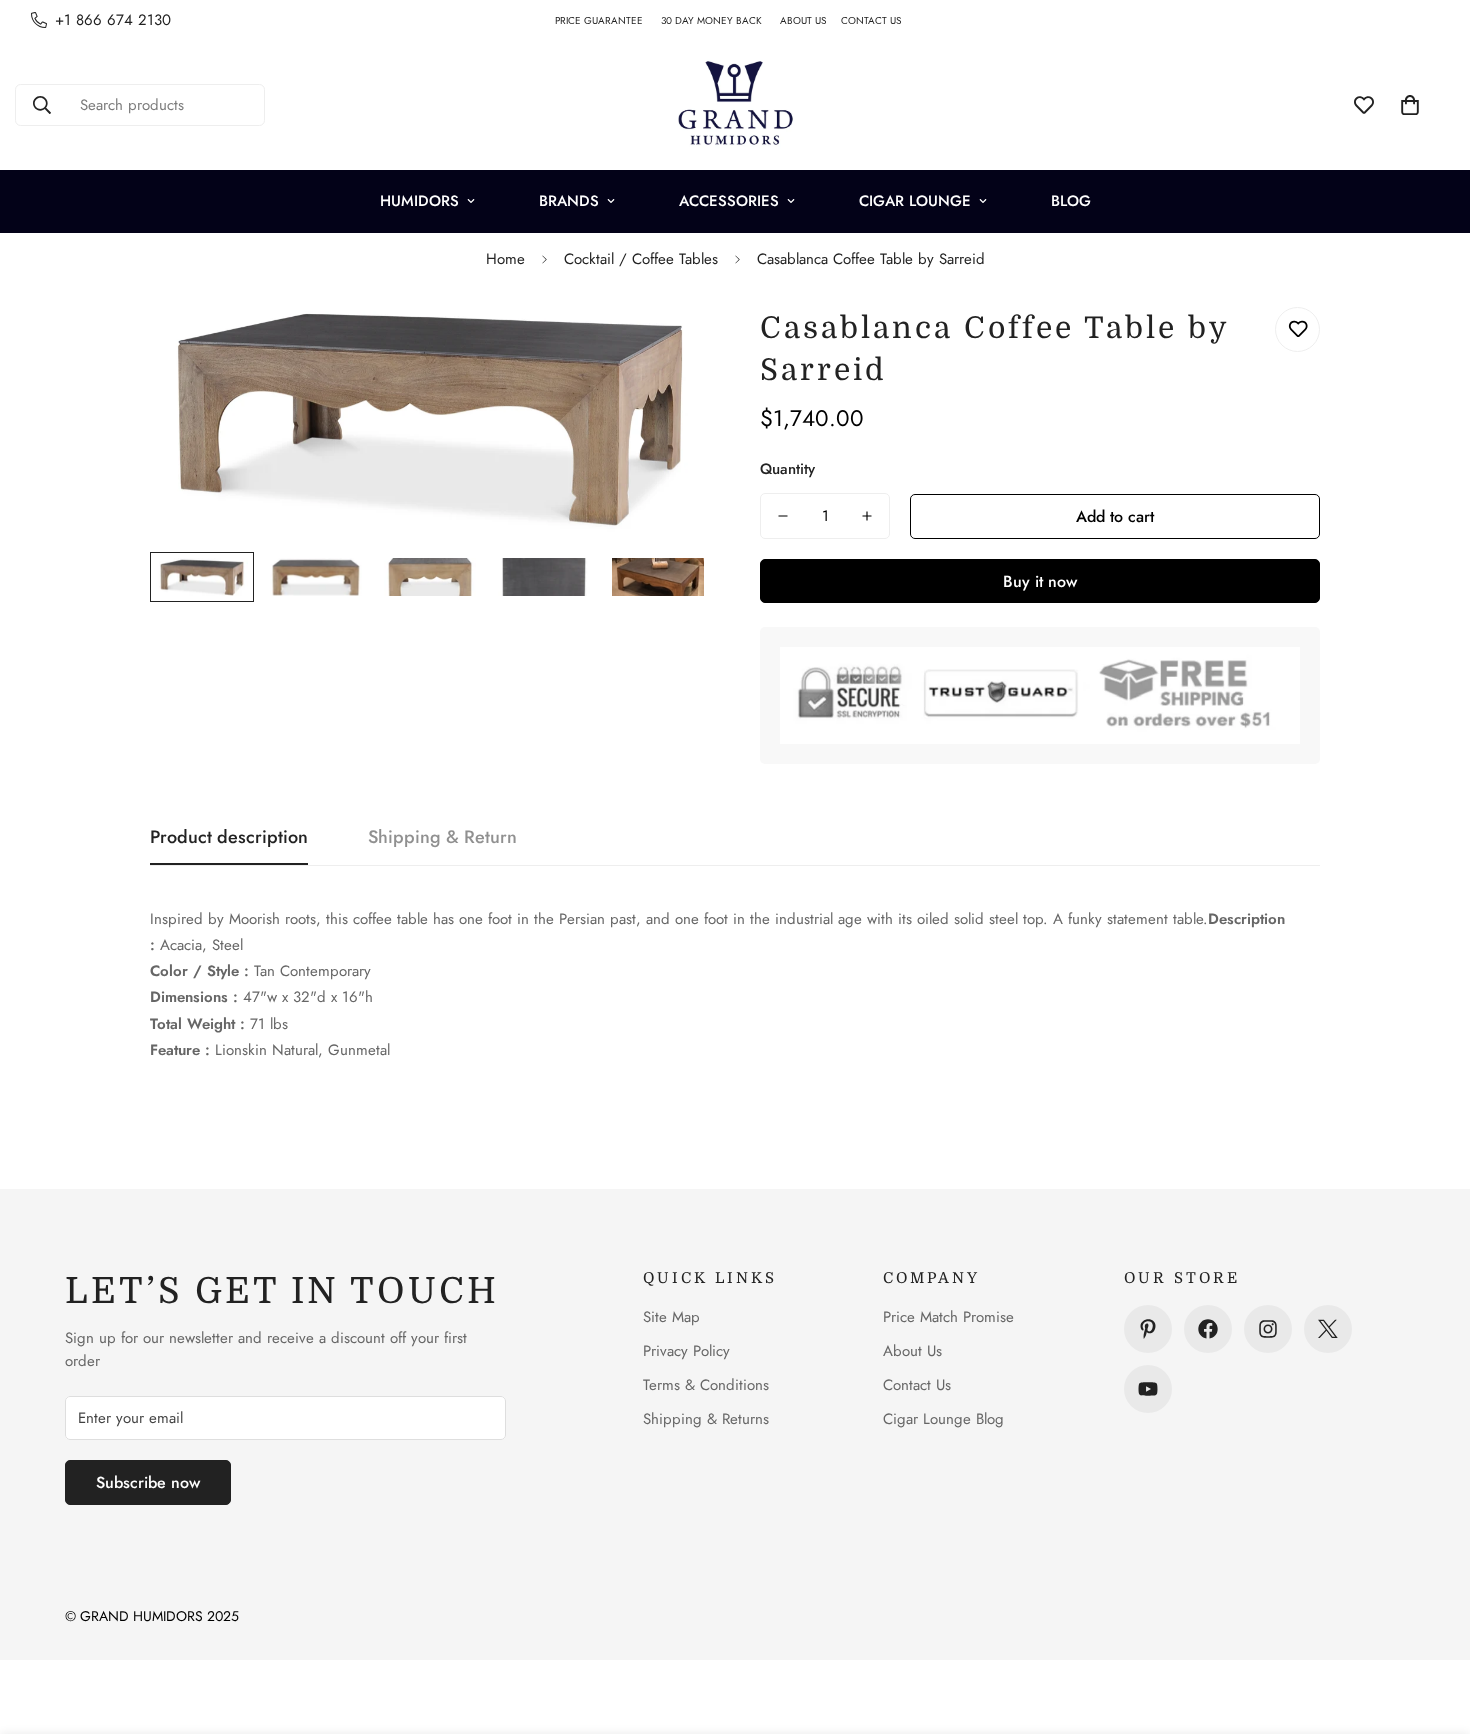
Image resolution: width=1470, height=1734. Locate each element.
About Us (912, 1351)
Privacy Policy (686, 1351)
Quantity (787, 469)
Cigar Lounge (915, 201)
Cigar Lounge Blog (943, 1419)
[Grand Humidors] (735, 105)
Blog (1071, 201)
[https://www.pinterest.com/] (1148, 1329)
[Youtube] (1148, 1389)
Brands (569, 201)
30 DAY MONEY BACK (720, 20)
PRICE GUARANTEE (608, 20)
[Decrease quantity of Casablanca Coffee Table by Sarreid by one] (783, 516)
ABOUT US (810, 20)
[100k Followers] (1268, 1329)
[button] (1410, 105)
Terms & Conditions (706, 1385)
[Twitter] (1328, 1329)
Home (505, 259)
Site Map (671, 1317)
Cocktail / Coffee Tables (641, 259)
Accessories (729, 201)
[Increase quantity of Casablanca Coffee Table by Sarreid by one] (867, 516)
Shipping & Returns (706, 1419)
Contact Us (917, 1385)
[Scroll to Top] (1431, 1625)
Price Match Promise (948, 1317)
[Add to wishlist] (1297, 329)
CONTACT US (878, 20)
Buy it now (1040, 581)
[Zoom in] (667, 344)
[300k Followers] (1208, 1329)
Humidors (419, 201)
